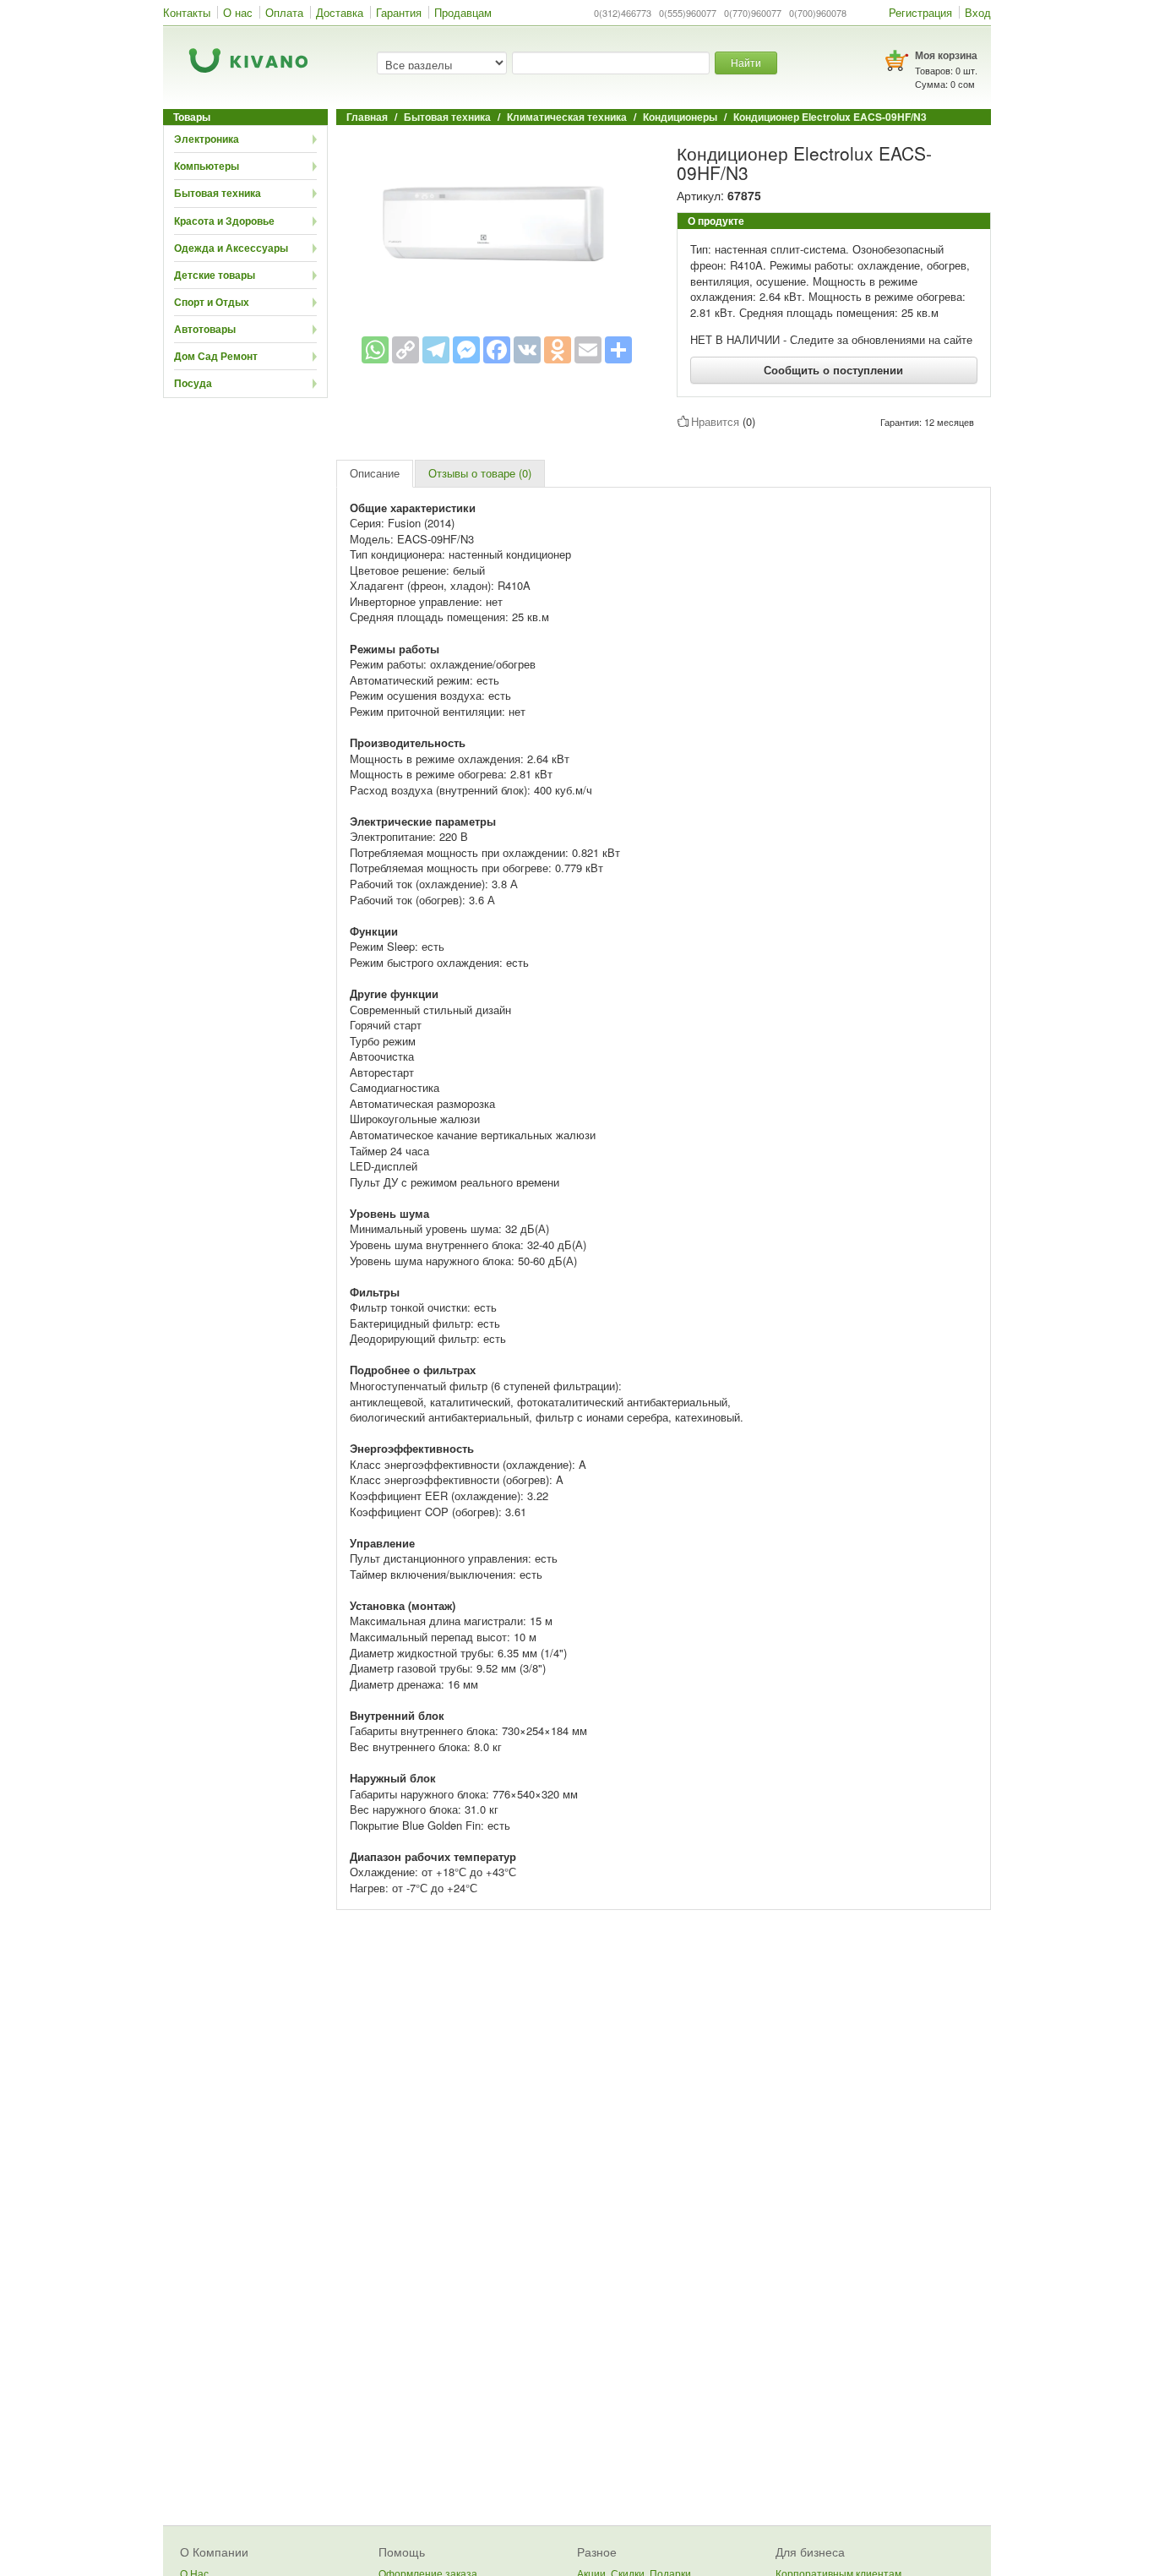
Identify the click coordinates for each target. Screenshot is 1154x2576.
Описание (375, 473)
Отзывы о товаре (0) (480, 473)
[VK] (527, 350)
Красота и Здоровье (224, 221)
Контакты (187, 12)
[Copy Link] (406, 350)
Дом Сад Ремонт (216, 356)
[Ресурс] (618, 350)
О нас (238, 12)
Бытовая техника (218, 193)
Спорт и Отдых (212, 302)
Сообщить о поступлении (833, 370)
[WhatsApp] (375, 350)
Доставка (340, 12)
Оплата (284, 12)
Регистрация (920, 12)
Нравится (715, 421)
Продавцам (463, 12)
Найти (746, 62)
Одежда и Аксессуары (231, 248)
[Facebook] (497, 350)
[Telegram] (436, 350)
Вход (978, 12)
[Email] (588, 350)
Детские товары (215, 275)
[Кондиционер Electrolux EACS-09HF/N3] (497, 228)
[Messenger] (466, 350)
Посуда (193, 383)
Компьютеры (207, 166)
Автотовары (205, 329)
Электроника (207, 139)
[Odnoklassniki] (558, 350)
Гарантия (399, 12)
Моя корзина (946, 55)
